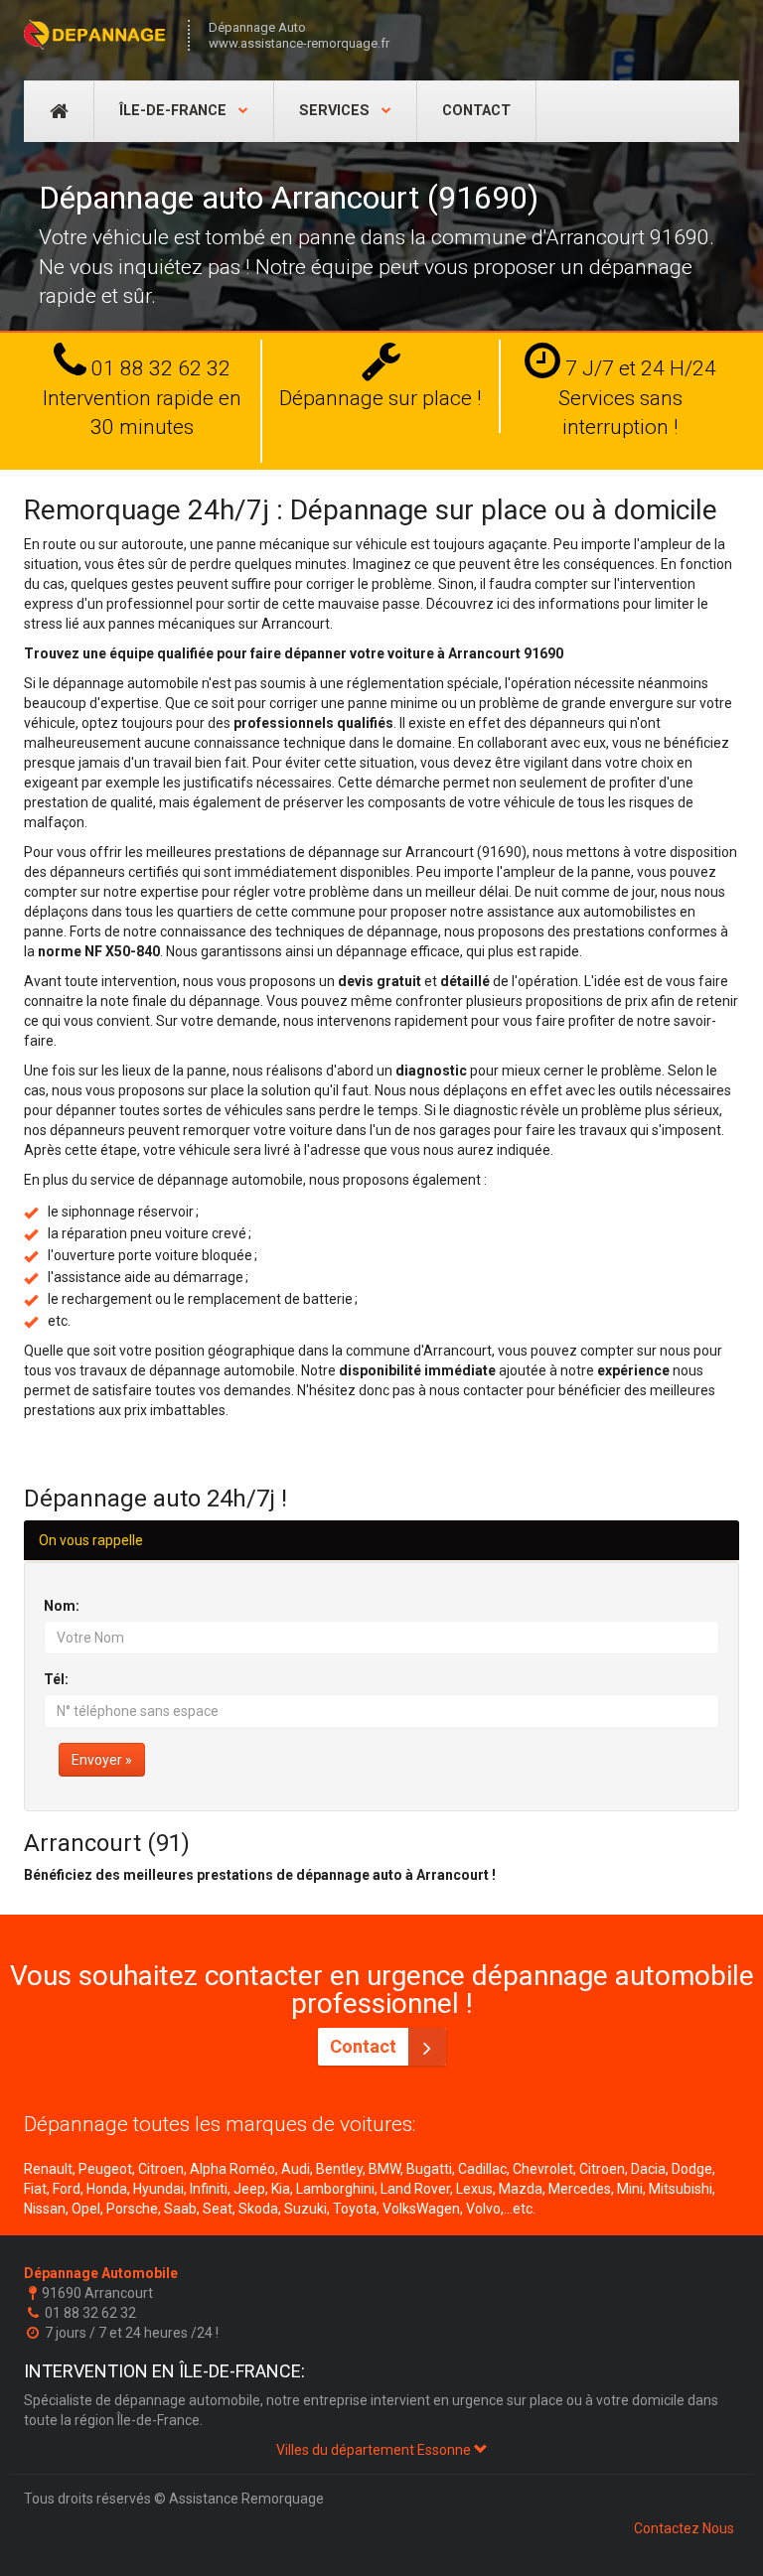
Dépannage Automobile (101, 2273)
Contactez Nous (684, 2528)
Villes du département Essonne (375, 2450)
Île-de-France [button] (175, 111)
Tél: (56, 1679)
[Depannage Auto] (96, 35)
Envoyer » (102, 1760)
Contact (476, 111)
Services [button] (336, 111)
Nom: (62, 1606)
